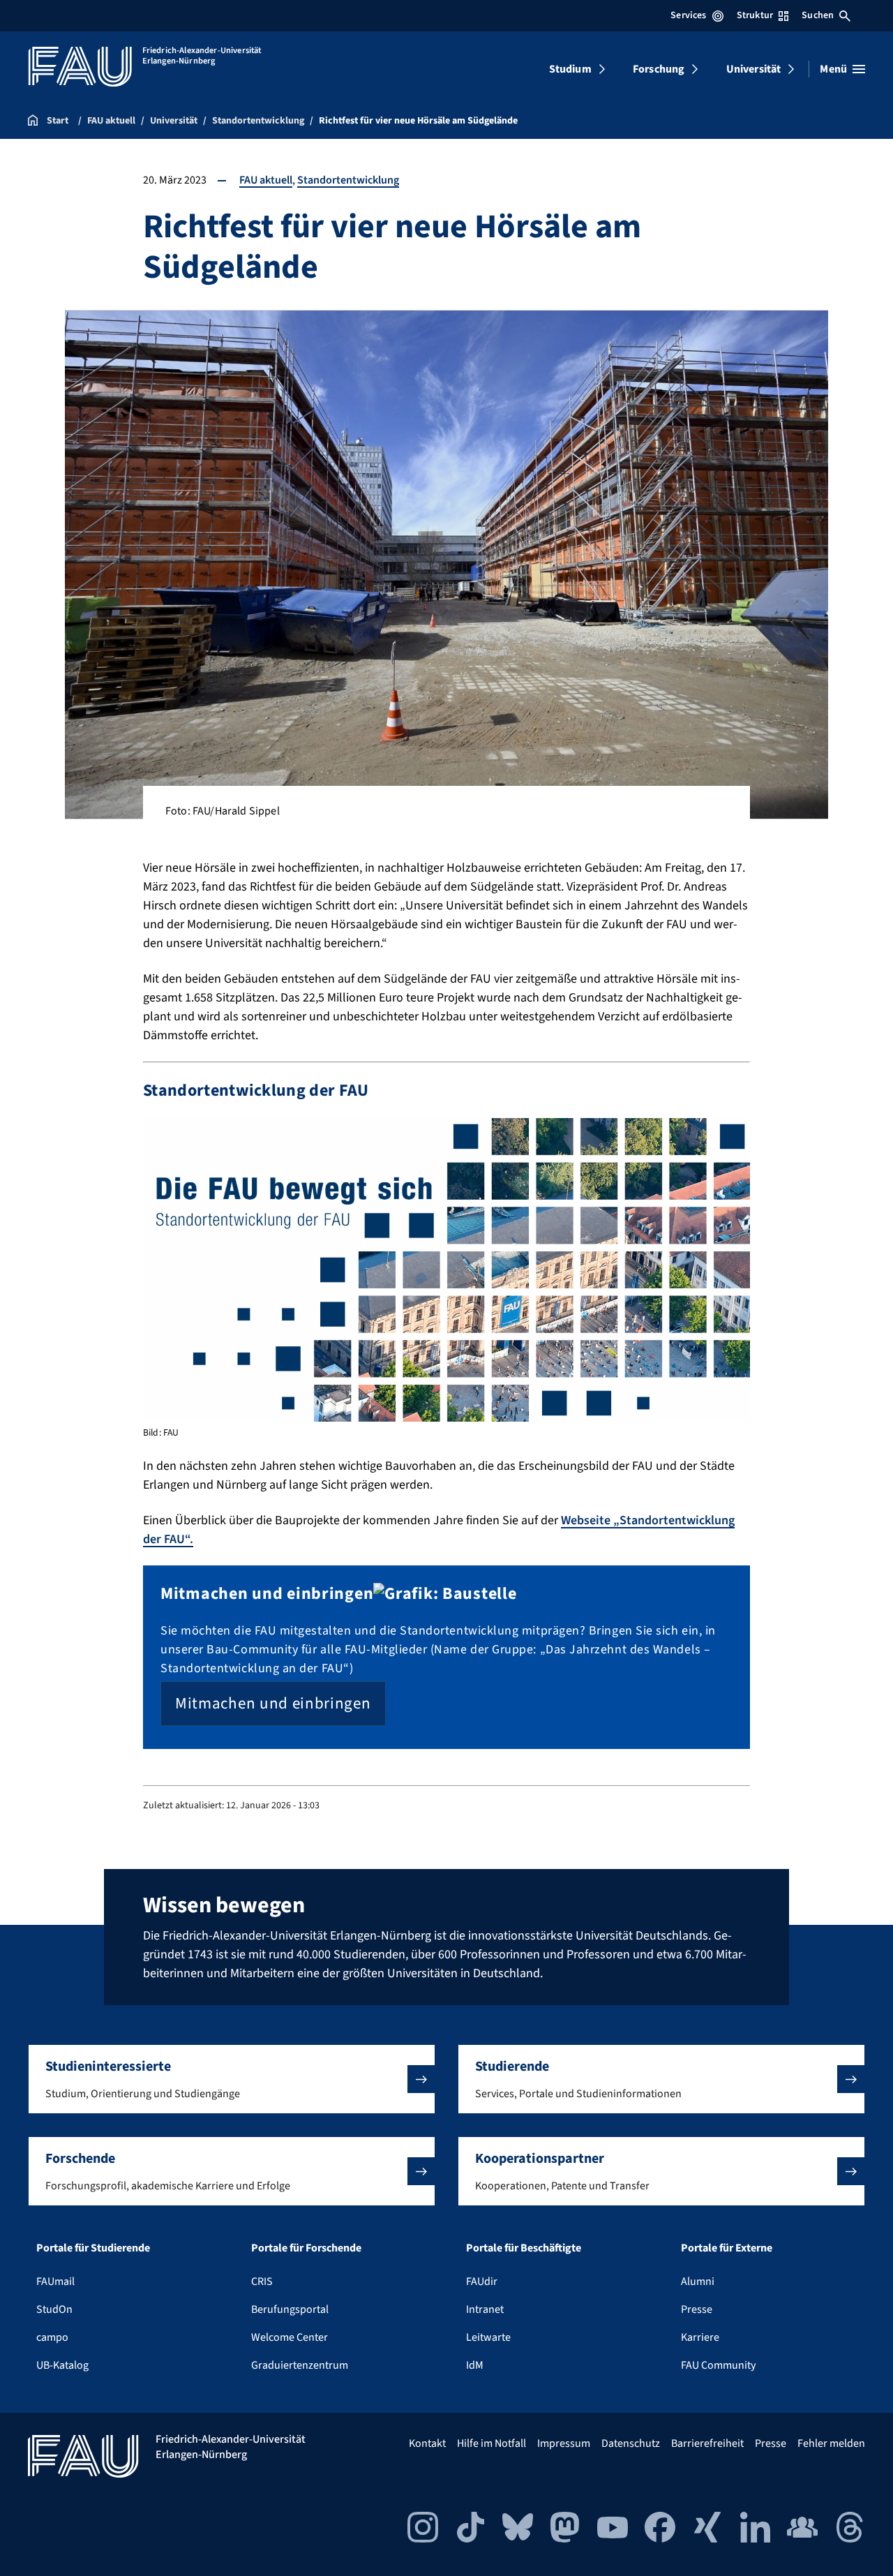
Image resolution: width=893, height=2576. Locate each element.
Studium (570, 69)
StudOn (54, 2309)
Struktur (755, 15)
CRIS (262, 2281)
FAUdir (482, 2281)
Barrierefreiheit (707, 2443)
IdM (475, 2365)
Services (688, 15)
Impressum (564, 2443)
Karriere (700, 2337)
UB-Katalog (62, 2365)
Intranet (485, 2309)
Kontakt (427, 2443)
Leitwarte (488, 2337)
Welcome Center (290, 2337)
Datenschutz (631, 2443)
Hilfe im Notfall (491, 2443)
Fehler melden (831, 2443)
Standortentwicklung (348, 180)
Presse (697, 2309)
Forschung (659, 69)
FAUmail (55, 2281)
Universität (754, 69)
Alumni (698, 2281)
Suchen (818, 15)
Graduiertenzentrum (300, 2365)
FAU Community (718, 2365)
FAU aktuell (266, 180)
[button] (232, 2079)
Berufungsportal (290, 2309)
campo (52, 2337)
